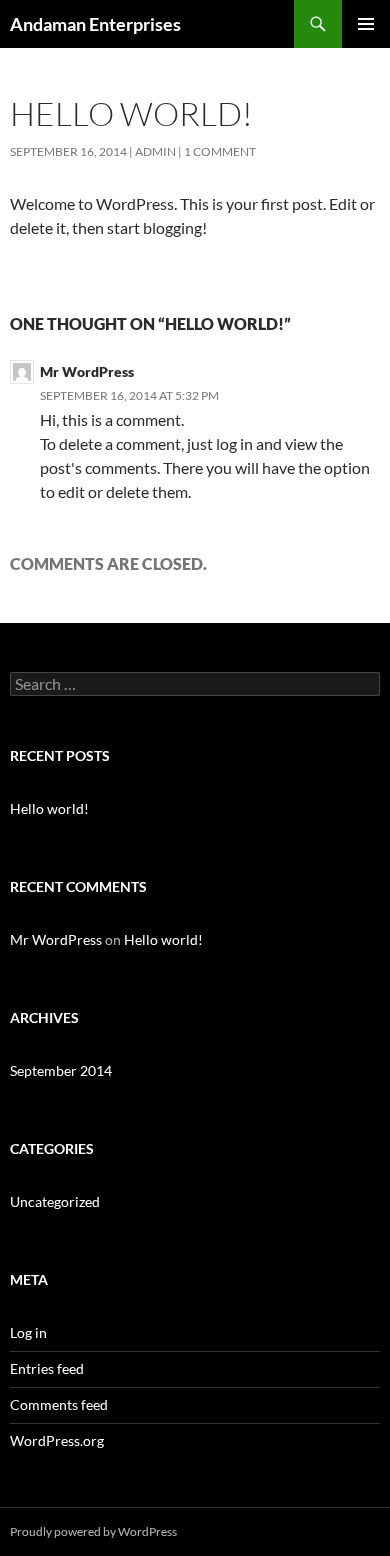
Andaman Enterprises (95, 24)
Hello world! (49, 808)
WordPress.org (57, 1440)
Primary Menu (366, 24)
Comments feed (59, 1404)
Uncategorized (55, 1201)
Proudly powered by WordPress (93, 1531)
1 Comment (220, 151)
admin (155, 151)
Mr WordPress (87, 371)
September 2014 (61, 1070)
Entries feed (47, 1368)
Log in (28, 1332)
